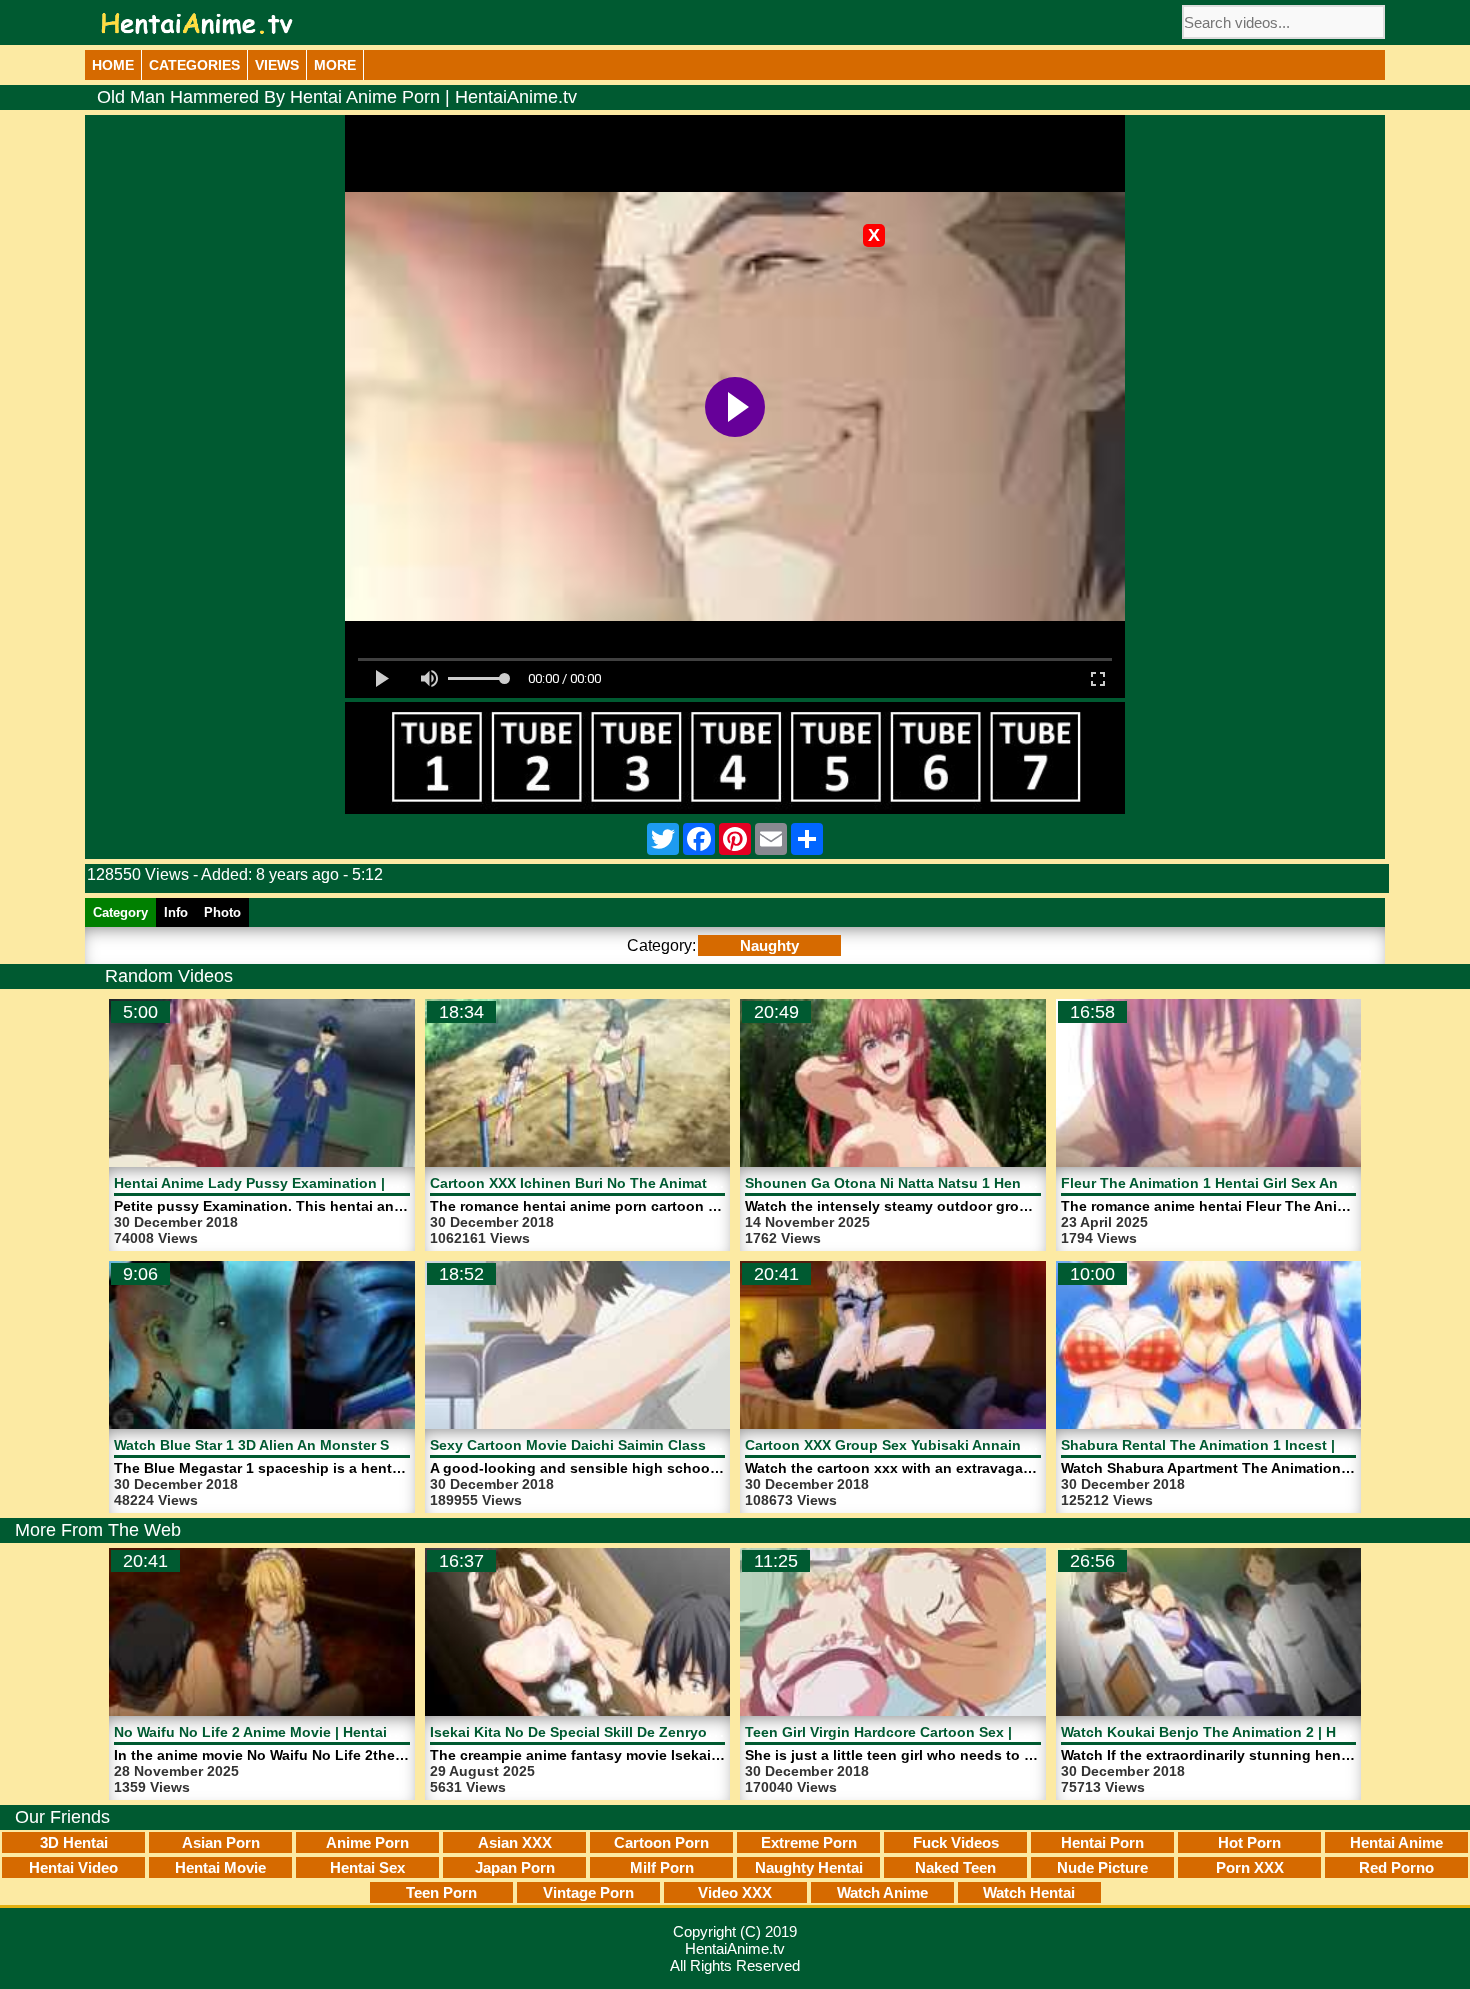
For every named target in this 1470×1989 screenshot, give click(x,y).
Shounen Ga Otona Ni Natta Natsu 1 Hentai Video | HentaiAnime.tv (971, 1183)
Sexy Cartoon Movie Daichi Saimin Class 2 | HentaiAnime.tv (632, 1445)
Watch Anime (882, 1892)
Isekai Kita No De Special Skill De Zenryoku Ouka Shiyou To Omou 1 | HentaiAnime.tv (720, 1732)
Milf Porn (662, 1867)
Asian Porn (221, 1842)
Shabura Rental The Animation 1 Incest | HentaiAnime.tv (1252, 1445)
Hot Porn (1249, 1842)
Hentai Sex (367, 1867)
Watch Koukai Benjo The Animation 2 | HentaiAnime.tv (1245, 1732)
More (335, 65)
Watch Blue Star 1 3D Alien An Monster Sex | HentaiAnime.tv (317, 1445)
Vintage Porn (588, 1892)
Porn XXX (1250, 1867)
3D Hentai (74, 1842)
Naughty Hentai (809, 1867)
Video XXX (735, 1892)
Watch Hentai (1029, 1892)
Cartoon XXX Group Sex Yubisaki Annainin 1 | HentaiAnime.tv (953, 1445)
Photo (222, 912)
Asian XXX (515, 1842)
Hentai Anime (1396, 1842)
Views (277, 65)
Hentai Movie (220, 1867)
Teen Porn (441, 1892)
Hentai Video (73, 1867)
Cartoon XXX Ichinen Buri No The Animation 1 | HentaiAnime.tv (643, 1183)
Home (113, 65)
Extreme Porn (809, 1842)
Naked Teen (955, 1867)
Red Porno (1396, 1867)
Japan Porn (515, 1867)
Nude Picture (1102, 1867)
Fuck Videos (956, 1842)
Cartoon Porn (661, 1842)
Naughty (769, 945)
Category (120, 912)
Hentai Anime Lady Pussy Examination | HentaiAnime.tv (303, 1183)
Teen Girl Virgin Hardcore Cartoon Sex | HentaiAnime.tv (932, 1732)
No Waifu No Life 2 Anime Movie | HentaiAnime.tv (280, 1732)
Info (176, 912)
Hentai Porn (1102, 1842)
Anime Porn (367, 1842)
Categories (194, 65)
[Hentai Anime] (197, 23)
